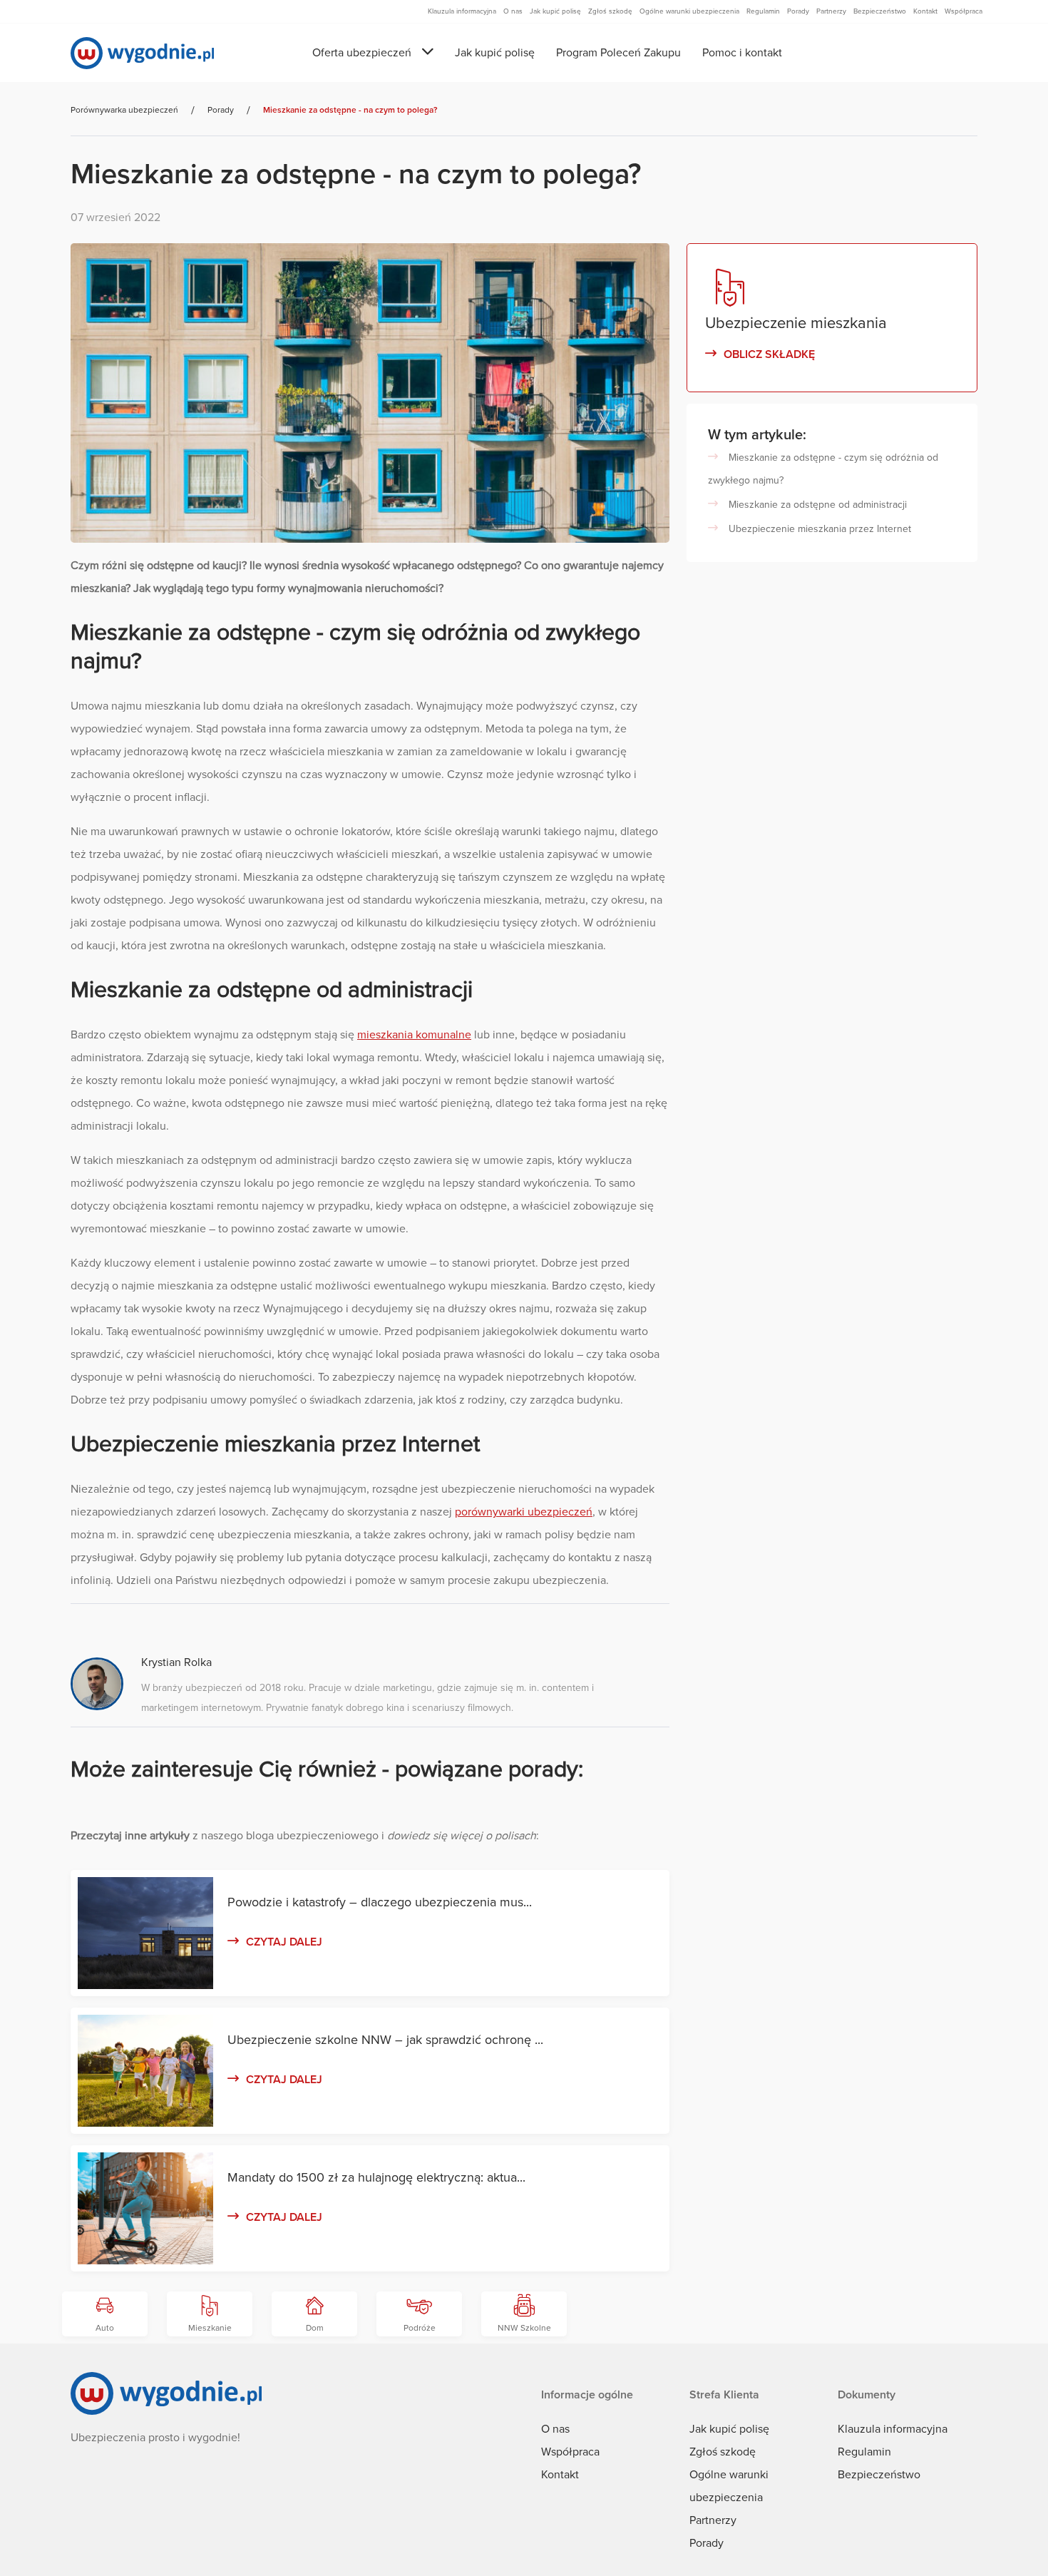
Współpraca (570, 2452)
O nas (555, 2429)
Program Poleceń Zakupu (618, 53)
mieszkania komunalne (414, 1035)
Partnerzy (713, 2520)
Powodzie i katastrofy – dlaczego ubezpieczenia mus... (380, 1902)
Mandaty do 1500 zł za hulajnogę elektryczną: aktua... (376, 2177)
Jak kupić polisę (495, 53)
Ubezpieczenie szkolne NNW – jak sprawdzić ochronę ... (385, 2040)
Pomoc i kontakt (742, 53)
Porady (707, 2543)
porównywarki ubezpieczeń (524, 1512)
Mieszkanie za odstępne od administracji (818, 505)
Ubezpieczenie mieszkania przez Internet (820, 529)
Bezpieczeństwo (879, 2475)
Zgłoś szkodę (723, 2452)
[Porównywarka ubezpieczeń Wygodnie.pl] (142, 53)
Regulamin (864, 2452)
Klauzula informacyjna (893, 2429)
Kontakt (560, 2475)
